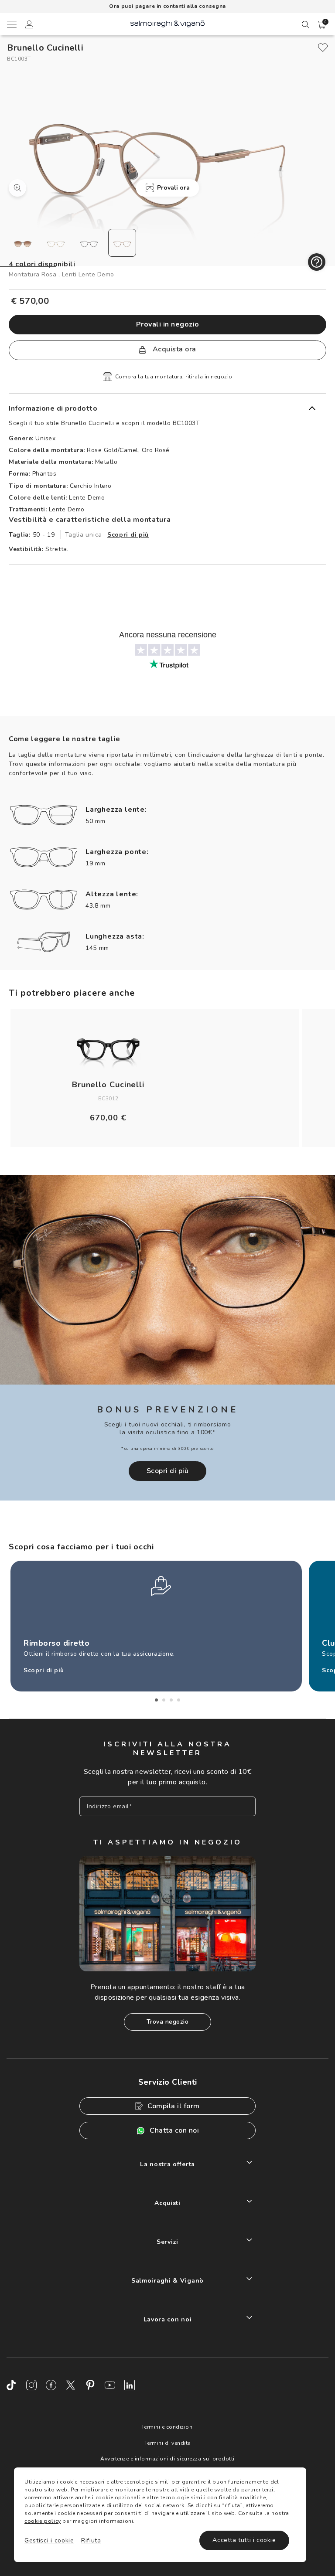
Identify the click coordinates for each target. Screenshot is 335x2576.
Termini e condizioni (168, 2427)
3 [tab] (171, 1700)
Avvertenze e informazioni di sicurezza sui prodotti (167, 2459)
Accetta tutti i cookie (244, 2540)
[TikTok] (12, 2385)
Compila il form (174, 2106)
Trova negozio (168, 2022)
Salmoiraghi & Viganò (167, 2281)
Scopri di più (128, 535)
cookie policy (43, 2521)
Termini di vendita (168, 2443)
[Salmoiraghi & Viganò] (167, 23)
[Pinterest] (90, 2385)
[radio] (23, 243)
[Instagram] (31, 2385)
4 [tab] (179, 1700)
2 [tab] (164, 1700)
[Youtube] (110, 2385)
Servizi (167, 2242)
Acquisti (167, 2203)
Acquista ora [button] (173, 349)
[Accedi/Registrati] (29, 26)
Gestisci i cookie (49, 2540)
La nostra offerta (167, 2164)
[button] (322, 25)
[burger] (11, 24)
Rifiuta (91, 2540)
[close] (323, 48)
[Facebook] (51, 2385)
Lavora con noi (168, 2319)
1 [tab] (156, 1700)
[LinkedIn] (130, 2385)
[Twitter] (71, 2385)
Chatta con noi (174, 2130)
